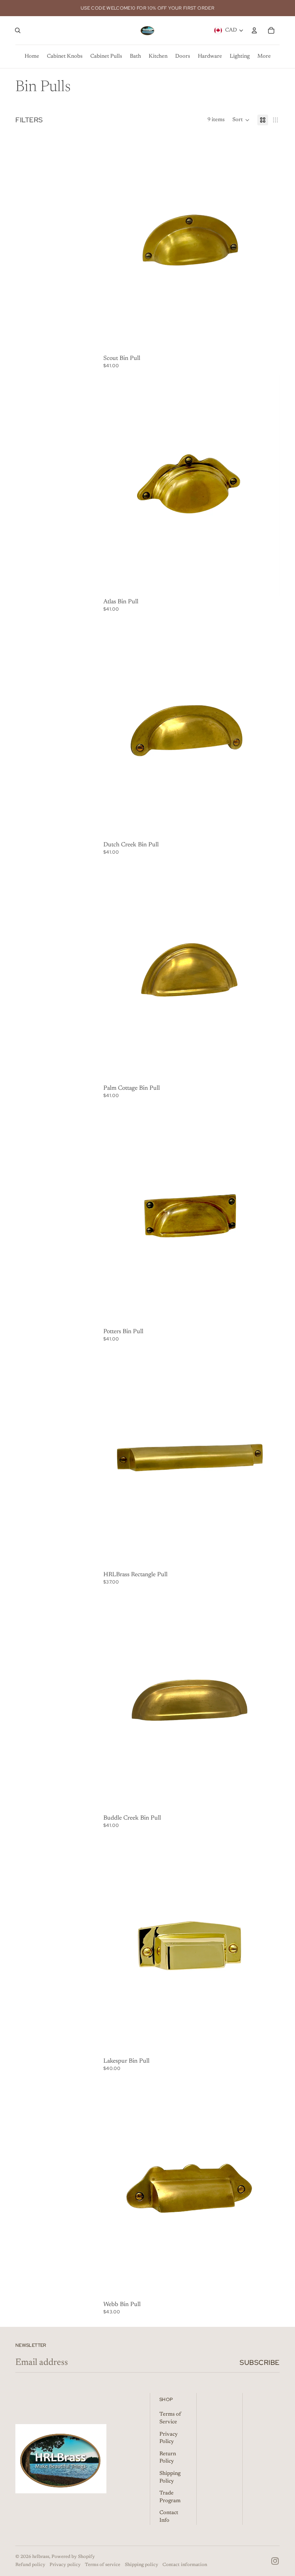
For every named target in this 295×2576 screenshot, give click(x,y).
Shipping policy (142, 2565)
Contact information (185, 2565)
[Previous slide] (115, 242)
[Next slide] (268, 242)
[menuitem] (264, 57)
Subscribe (260, 2362)
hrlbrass (41, 2557)
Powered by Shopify (73, 2557)
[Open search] (18, 30)
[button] (241, 120)
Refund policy (30, 2565)
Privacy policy (65, 2565)
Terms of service (103, 2565)
